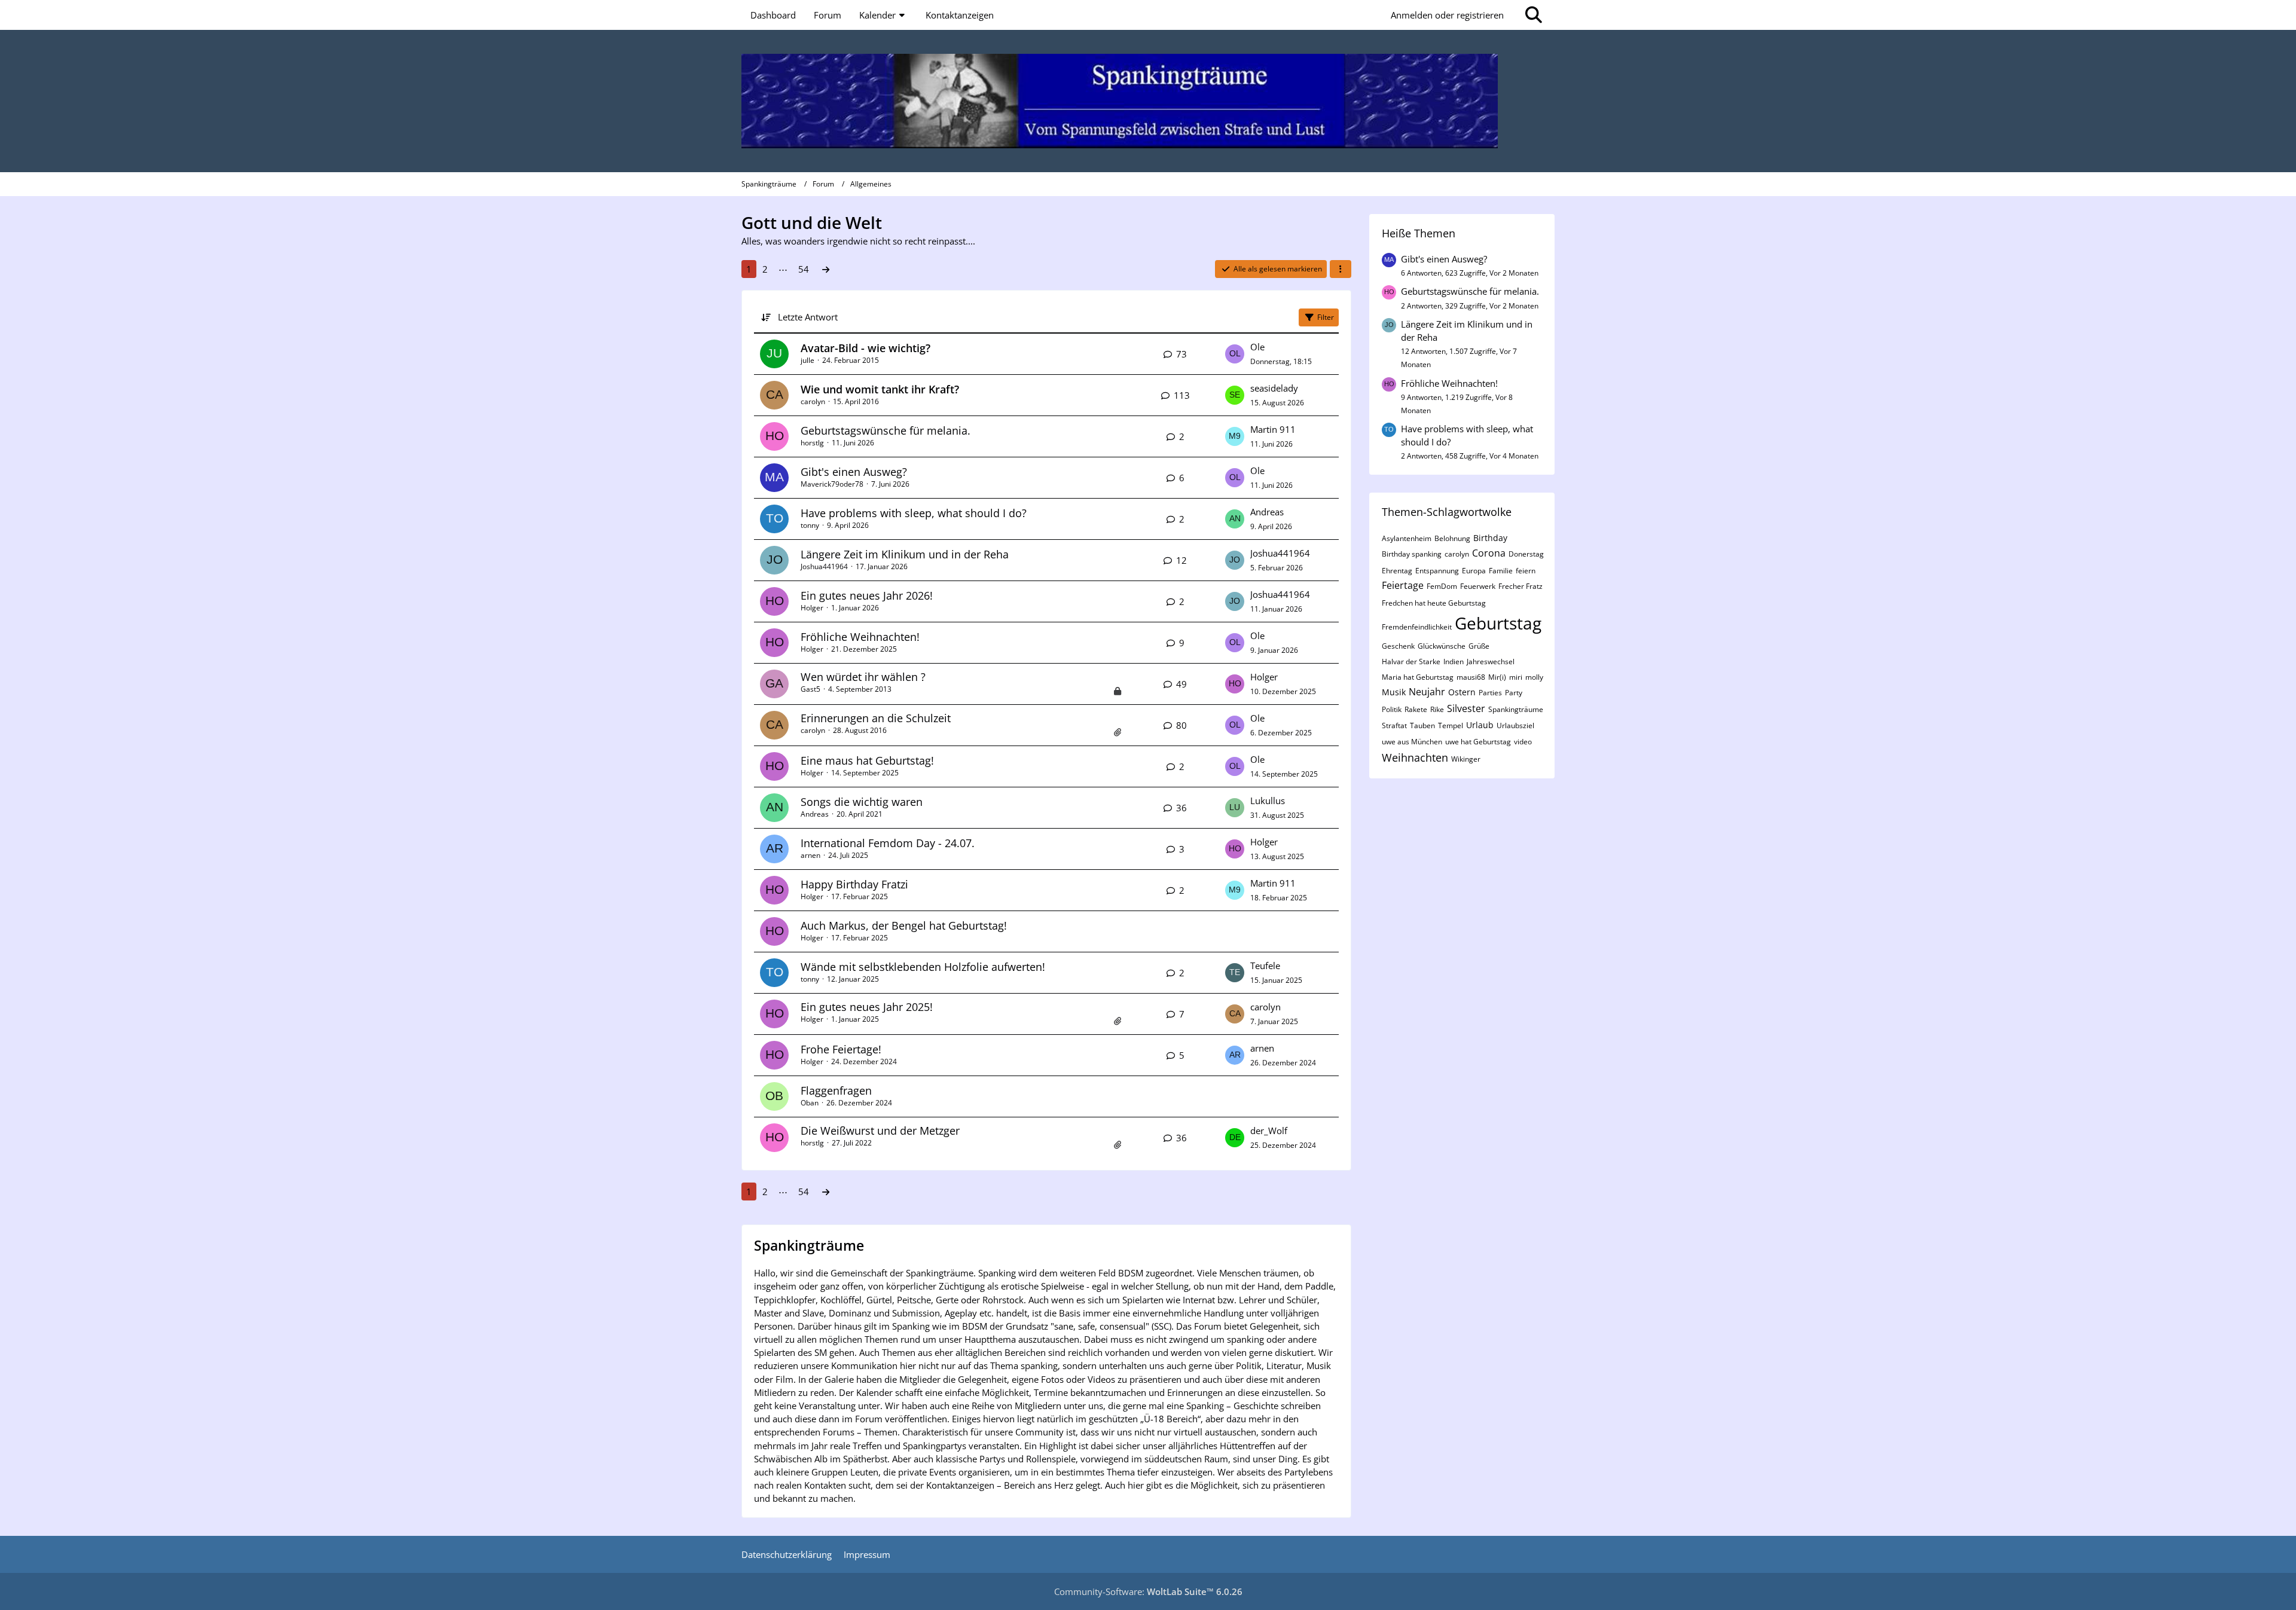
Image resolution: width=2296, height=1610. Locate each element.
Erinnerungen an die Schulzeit (876, 718)
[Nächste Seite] (826, 269)
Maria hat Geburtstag (1418, 677)
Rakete (1416, 709)
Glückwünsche (1442, 646)
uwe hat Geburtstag (1478, 742)
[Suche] (1534, 15)
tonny (810, 525)
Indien (1454, 662)
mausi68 (1471, 677)
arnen (810, 855)
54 (804, 269)
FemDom (1442, 586)
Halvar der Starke (1411, 662)
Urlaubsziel (1515, 725)
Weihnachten (1415, 757)
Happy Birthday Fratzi (854, 884)
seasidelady (1274, 388)
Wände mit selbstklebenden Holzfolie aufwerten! (923, 967)
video (1523, 742)
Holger (812, 608)
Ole (1257, 347)
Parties (1490, 693)
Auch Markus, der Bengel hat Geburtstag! (904, 925)
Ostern (1462, 692)
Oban (810, 1103)
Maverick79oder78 (832, 484)
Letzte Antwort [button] (808, 317)
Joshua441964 (824, 566)
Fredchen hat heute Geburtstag (1434, 603)
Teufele (1265, 966)
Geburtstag (1498, 623)
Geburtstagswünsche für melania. (886, 430)
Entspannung (1437, 571)
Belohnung (1452, 538)
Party (1514, 693)
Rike (1437, 709)
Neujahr (1427, 692)
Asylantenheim (1407, 538)
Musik (1394, 692)
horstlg (812, 443)
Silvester (1466, 708)
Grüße (1479, 646)
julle (807, 360)
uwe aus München (1412, 742)
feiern (1526, 571)
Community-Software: (1148, 1591)
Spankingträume (1516, 709)
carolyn (813, 401)
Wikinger (1466, 759)
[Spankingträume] (1148, 101)
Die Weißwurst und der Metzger (880, 1131)
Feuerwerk (1478, 586)
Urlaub (1480, 725)
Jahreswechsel (1491, 662)
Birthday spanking (1412, 554)
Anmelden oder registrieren (1447, 15)
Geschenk (1398, 646)
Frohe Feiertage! (841, 1049)
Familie (1501, 571)
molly (1534, 677)
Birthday (1490, 538)
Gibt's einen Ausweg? (854, 472)
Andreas (1267, 512)
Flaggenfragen (836, 1090)
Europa (1474, 571)
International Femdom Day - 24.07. (888, 843)
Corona (1489, 553)
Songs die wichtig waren (862, 802)
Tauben (1422, 725)
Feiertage (1403, 585)
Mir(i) (1497, 677)
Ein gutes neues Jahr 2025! (867, 1007)
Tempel (1451, 725)
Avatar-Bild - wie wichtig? (865, 348)
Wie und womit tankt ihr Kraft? (880, 389)
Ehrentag (1397, 571)
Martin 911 (1273, 429)
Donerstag (1526, 554)
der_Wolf (1269, 1131)
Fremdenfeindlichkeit (1417, 627)
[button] (1341, 269)
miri (1516, 677)
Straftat (1394, 725)
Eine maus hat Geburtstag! (867, 760)
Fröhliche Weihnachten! (860, 637)
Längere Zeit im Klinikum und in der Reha (905, 554)
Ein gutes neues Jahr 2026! (867, 595)
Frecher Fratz (1521, 586)
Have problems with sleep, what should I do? (914, 513)
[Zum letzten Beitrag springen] (1235, 354)
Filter (1326, 317)
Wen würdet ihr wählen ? (863, 677)
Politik (1392, 709)
